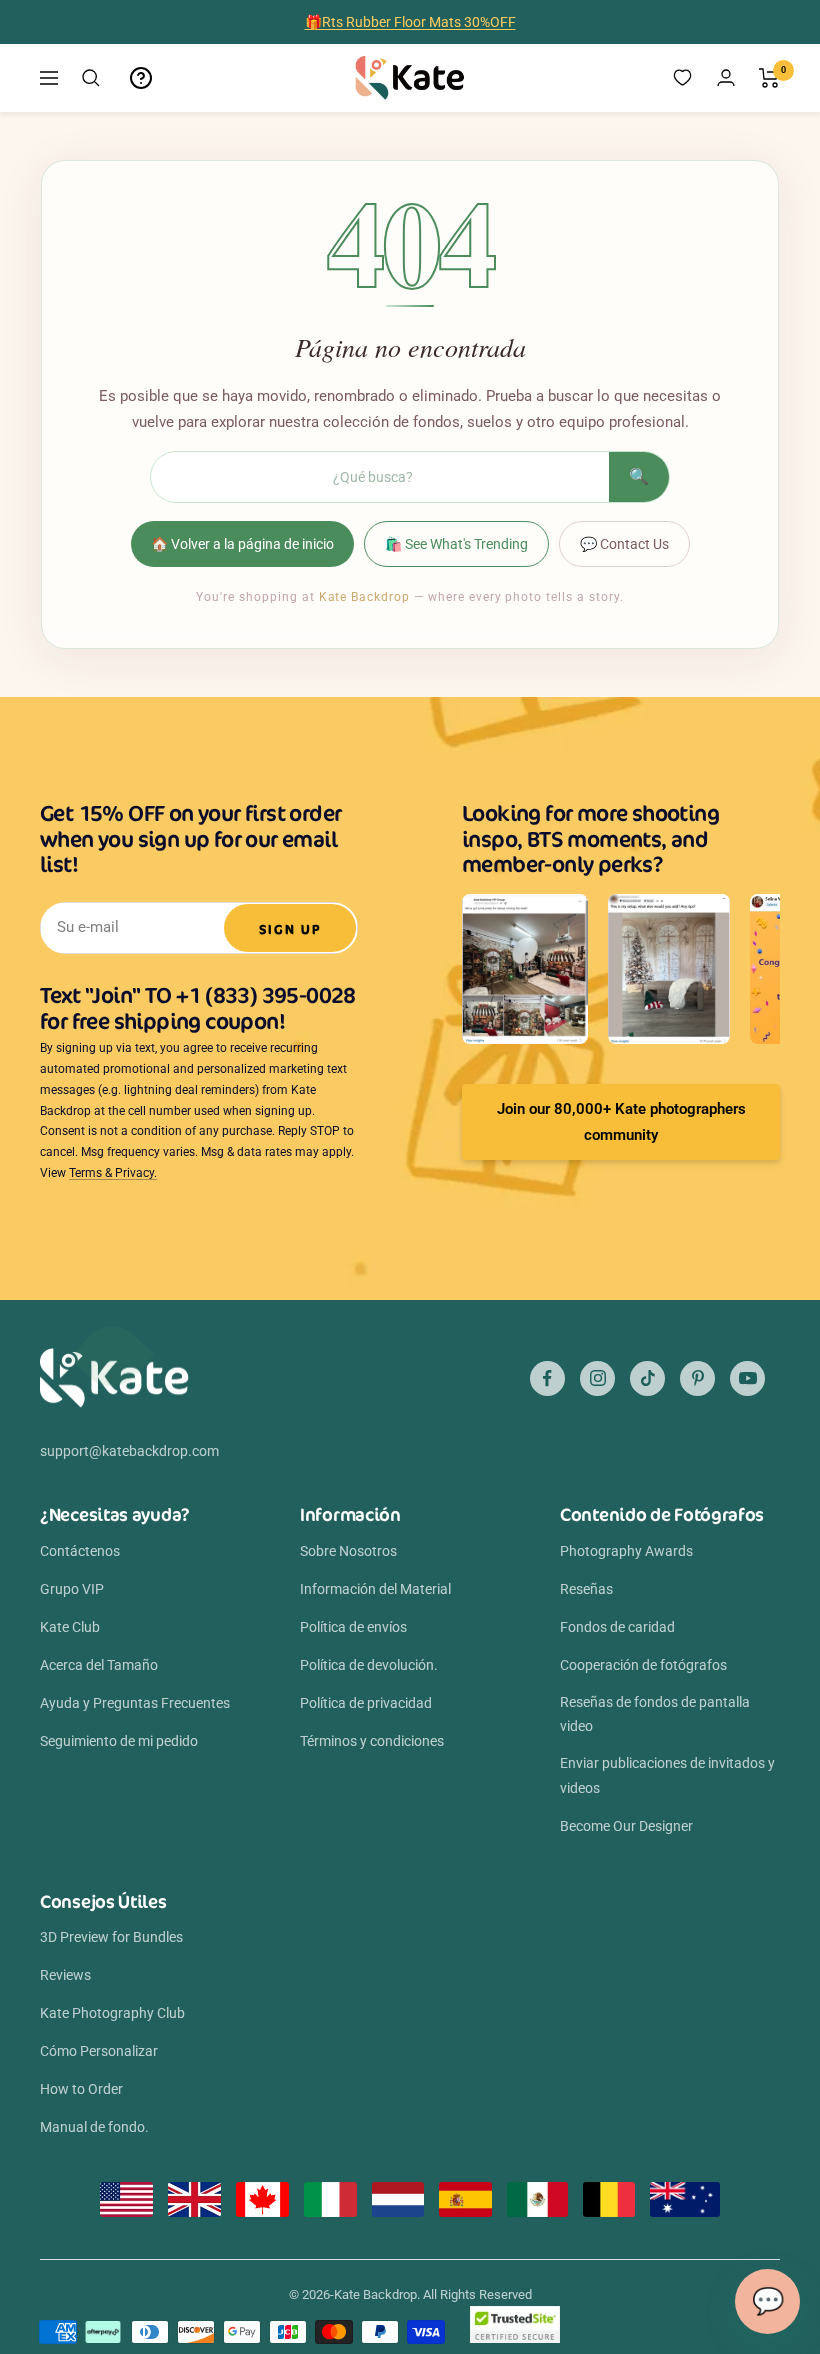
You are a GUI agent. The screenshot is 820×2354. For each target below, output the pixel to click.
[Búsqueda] (91, 78)
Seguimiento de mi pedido (119, 1741)
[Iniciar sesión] (726, 77)
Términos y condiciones (372, 1741)
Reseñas (586, 1589)
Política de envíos (353, 1627)
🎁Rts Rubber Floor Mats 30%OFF (410, 22)
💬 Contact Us (624, 544)
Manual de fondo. (94, 2127)
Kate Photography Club (112, 2013)
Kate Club (70, 1627)
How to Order (81, 2089)
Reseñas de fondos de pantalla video (655, 1714)
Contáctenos (80, 1551)
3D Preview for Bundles (111, 1937)
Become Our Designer (626, 1826)
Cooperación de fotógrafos (643, 1665)
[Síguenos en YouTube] (747, 1378)
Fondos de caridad (617, 1627)
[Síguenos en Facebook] (547, 1378)
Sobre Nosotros (348, 1551)
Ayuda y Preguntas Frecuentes (135, 1703)
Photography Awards (626, 1551)
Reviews (65, 1975)
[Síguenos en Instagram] (597, 1378)
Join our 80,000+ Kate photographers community (621, 1122)
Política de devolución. (369, 1665)
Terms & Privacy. (113, 1173)
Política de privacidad (366, 1703)
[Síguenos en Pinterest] (697, 1378)
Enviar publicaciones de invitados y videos (667, 1775)
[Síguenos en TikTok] (647, 1378)
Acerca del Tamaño (99, 1665)
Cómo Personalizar (99, 2051)
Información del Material (375, 1589)
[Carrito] (769, 78)
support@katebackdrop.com (129, 1451)
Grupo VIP (72, 1589)
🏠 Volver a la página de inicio (242, 544)
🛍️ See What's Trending (456, 544)
